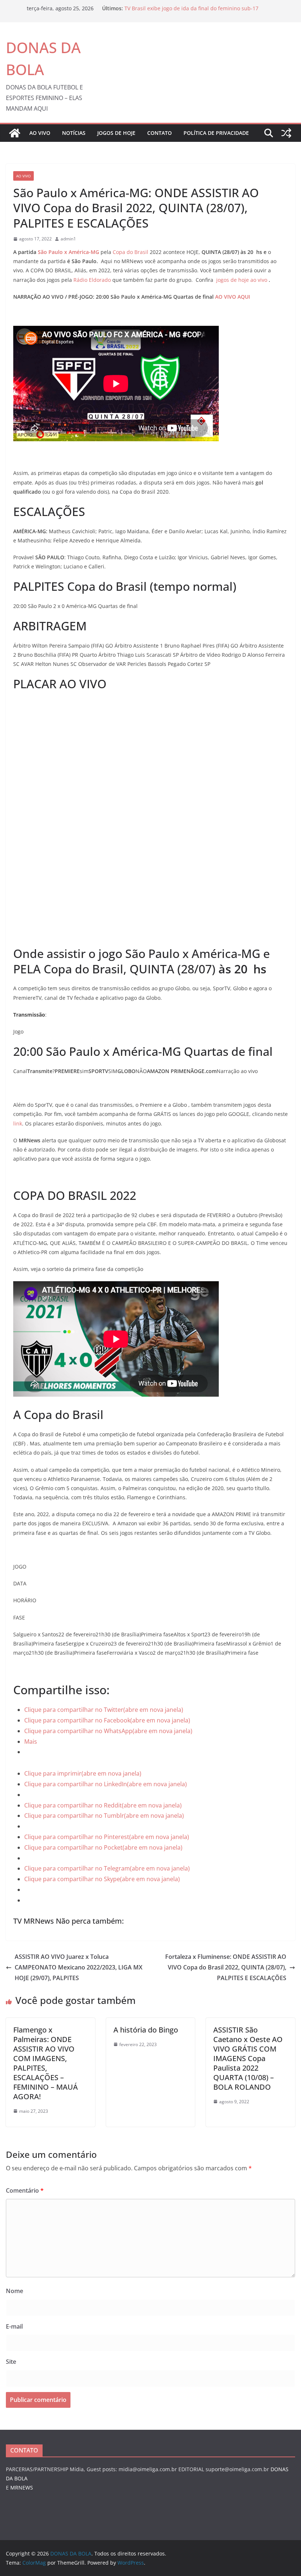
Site (11, 2362)
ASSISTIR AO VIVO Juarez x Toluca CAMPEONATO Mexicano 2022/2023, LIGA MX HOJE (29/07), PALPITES (79, 1967)
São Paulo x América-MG (69, 252)
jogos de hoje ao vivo (242, 280)
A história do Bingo (146, 2030)
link (18, 1123)
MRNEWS (22, 2487)
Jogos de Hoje (116, 133)
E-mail (14, 2326)
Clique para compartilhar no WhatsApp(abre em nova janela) (108, 1731)
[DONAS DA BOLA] (15, 133)
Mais (31, 1742)
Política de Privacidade (216, 133)
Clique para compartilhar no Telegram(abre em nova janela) (107, 1868)
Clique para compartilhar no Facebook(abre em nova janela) (107, 1720)
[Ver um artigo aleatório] (286, 133)
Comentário (25, 2190)
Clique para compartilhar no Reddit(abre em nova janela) (103, 1805)
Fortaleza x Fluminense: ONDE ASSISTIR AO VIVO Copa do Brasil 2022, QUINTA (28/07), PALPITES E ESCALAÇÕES (226, 1967)
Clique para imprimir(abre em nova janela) (83, 1773)
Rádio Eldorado (92, 280)
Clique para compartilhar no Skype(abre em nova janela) (102, 1879)
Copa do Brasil (130, 252)
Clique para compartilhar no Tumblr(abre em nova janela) (104, 1816)
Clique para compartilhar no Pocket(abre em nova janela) (103, 1847)
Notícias (74, 133)
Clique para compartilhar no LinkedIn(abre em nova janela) (106, 1784)
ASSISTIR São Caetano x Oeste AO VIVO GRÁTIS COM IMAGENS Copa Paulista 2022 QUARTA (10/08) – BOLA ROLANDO (248, 2058)
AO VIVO (40, 133)
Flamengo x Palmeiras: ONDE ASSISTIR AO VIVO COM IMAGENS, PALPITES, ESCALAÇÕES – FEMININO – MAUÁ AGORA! (46, 2063)
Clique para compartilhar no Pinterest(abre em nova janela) (107, 1837)
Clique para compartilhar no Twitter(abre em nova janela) (104, 1710)
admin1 (68, 239)
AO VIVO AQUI (233, 297)
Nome (14, 2291)
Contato (159, 133)
